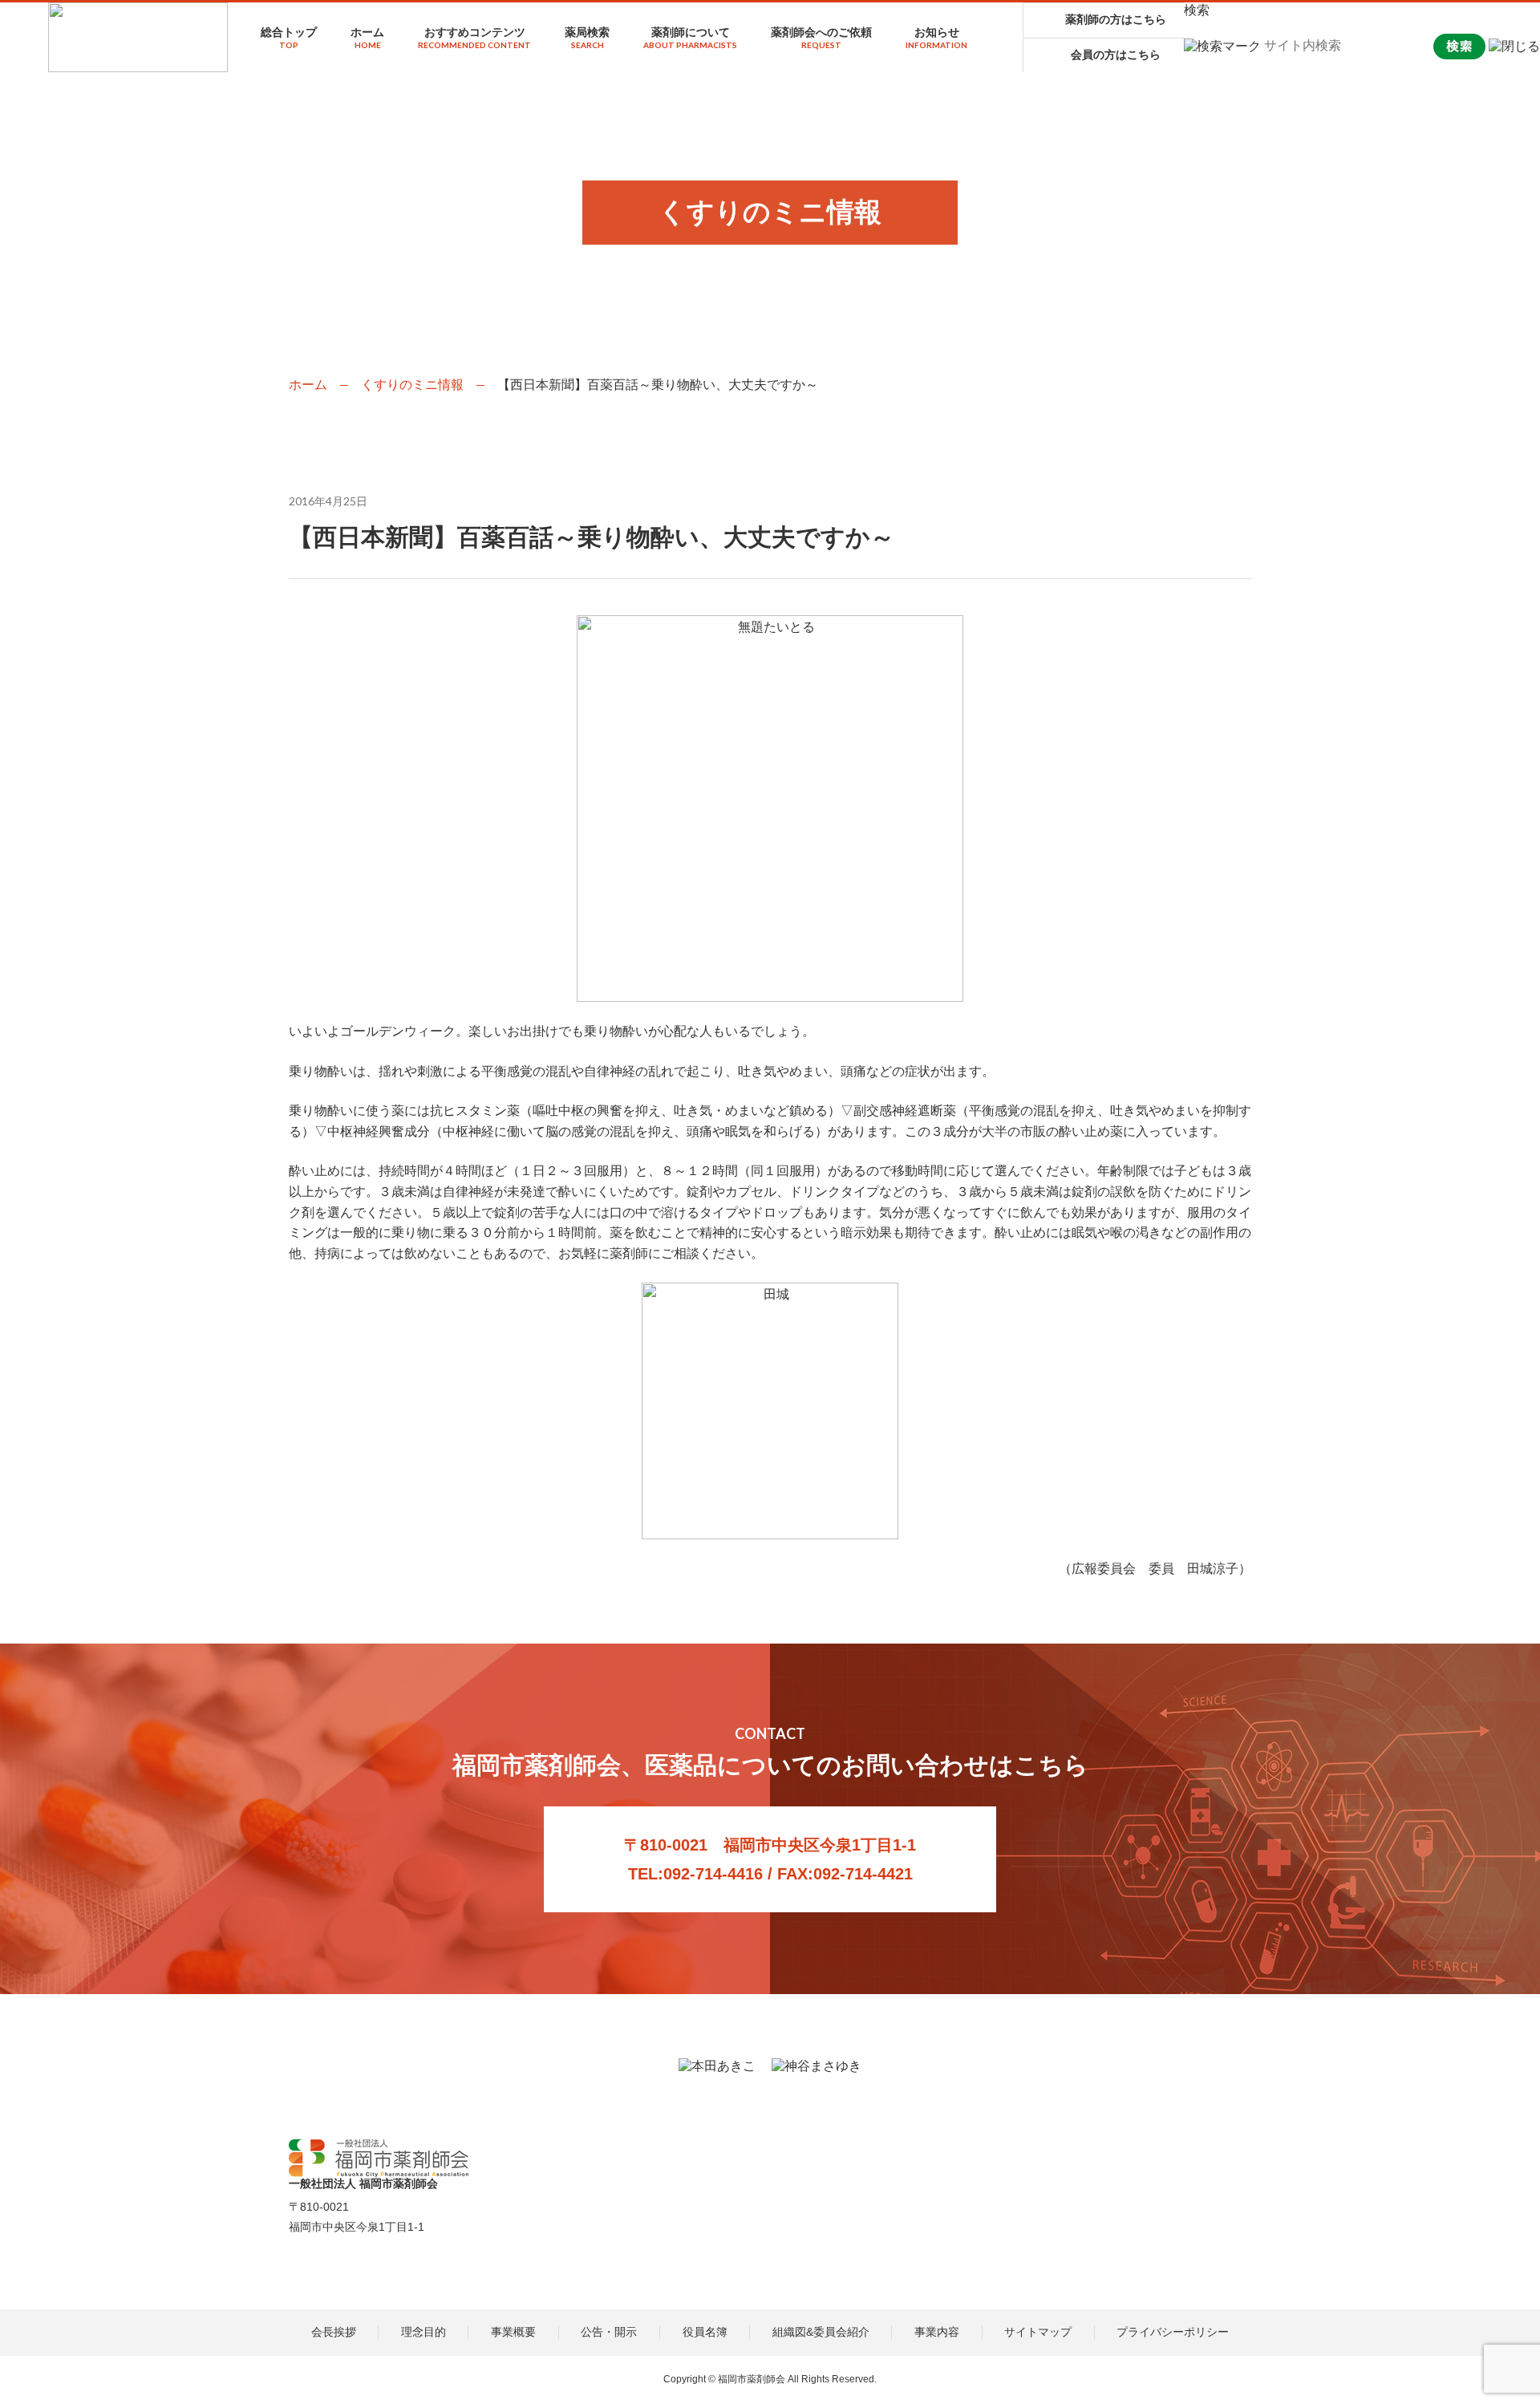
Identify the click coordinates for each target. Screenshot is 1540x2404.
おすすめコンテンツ (474, 38)
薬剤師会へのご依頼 (821, 38)
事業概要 (513, 2332)
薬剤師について (690, 38)
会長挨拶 (334, 2332)
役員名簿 (705, 2332)
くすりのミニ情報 (412, 385)
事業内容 (937, 2332)
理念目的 (423, 2332)
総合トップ (289, 38)
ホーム (367, 38)
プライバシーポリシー (1173, 2332)
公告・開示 (609, 2332)
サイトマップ (1038, 2332)
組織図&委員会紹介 (821, 2332)
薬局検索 (587, 38)
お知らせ (936, 38)
